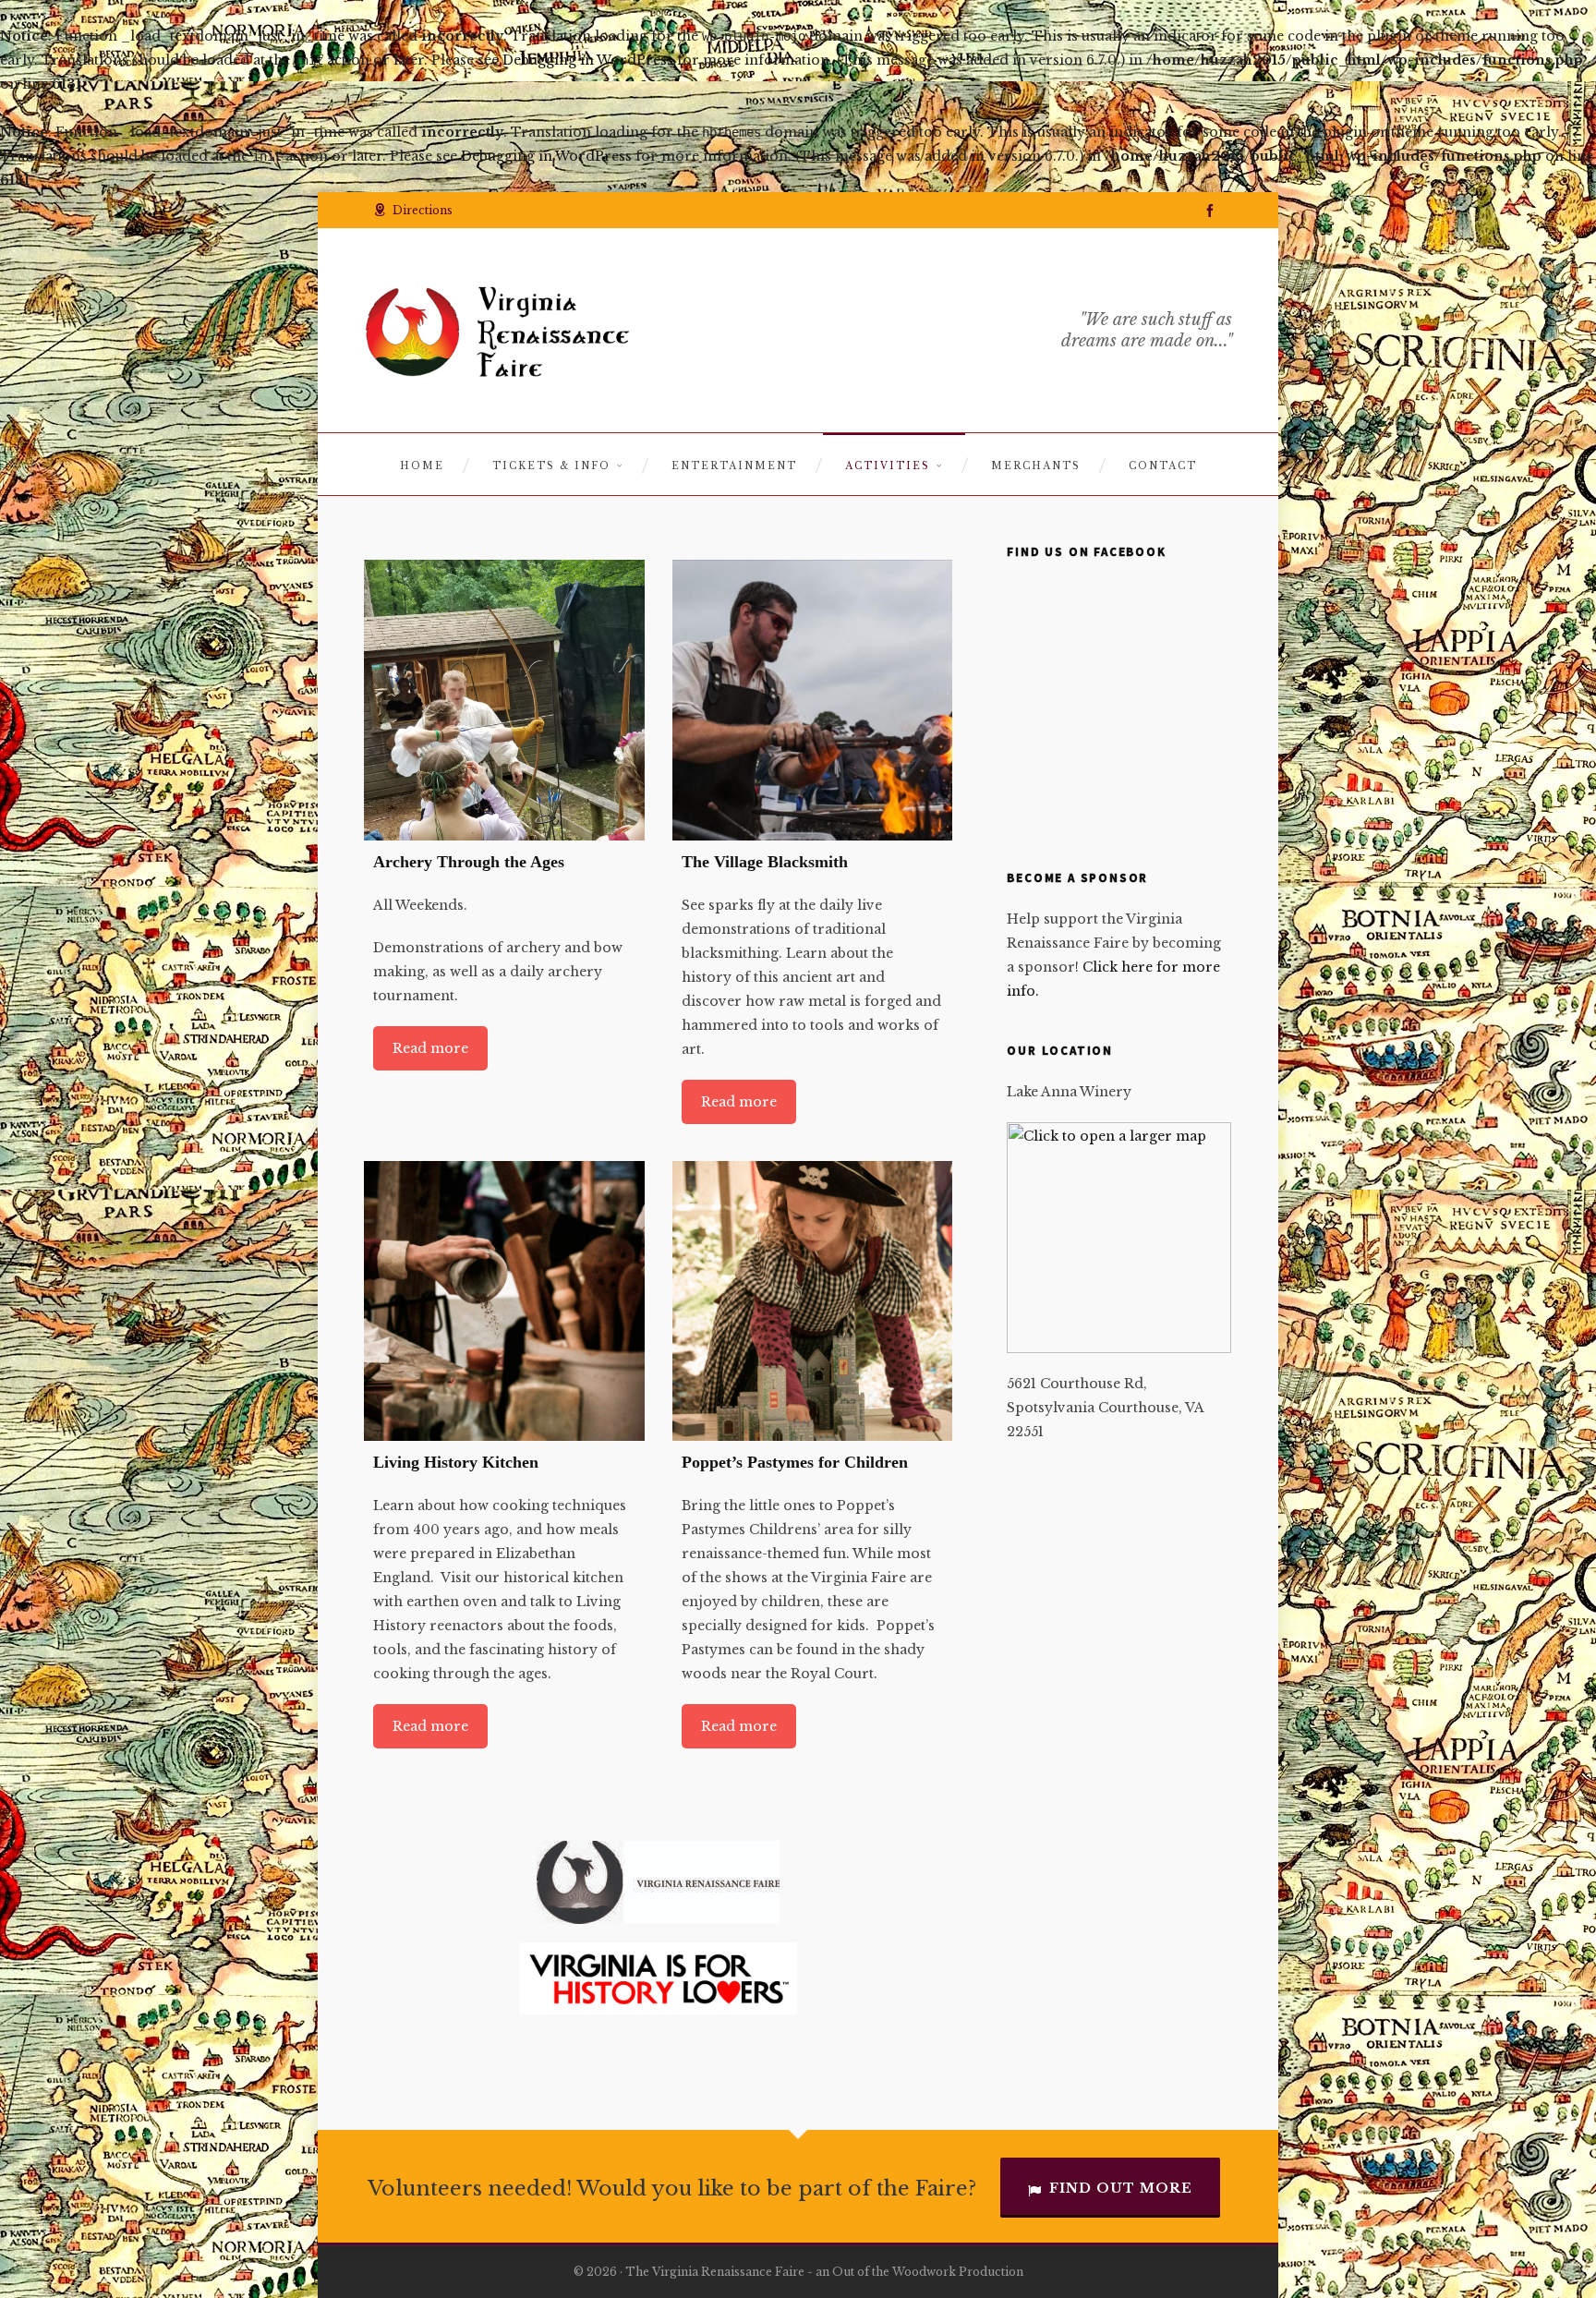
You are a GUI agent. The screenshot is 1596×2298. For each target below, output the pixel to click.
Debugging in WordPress (588, 60)
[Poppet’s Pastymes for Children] (813, 1301)
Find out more (1121, 2188)
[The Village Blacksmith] (813, 700)
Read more (430, 1048)
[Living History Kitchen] (504, 1301)
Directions (423, 210)
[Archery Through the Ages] (504, 700)
